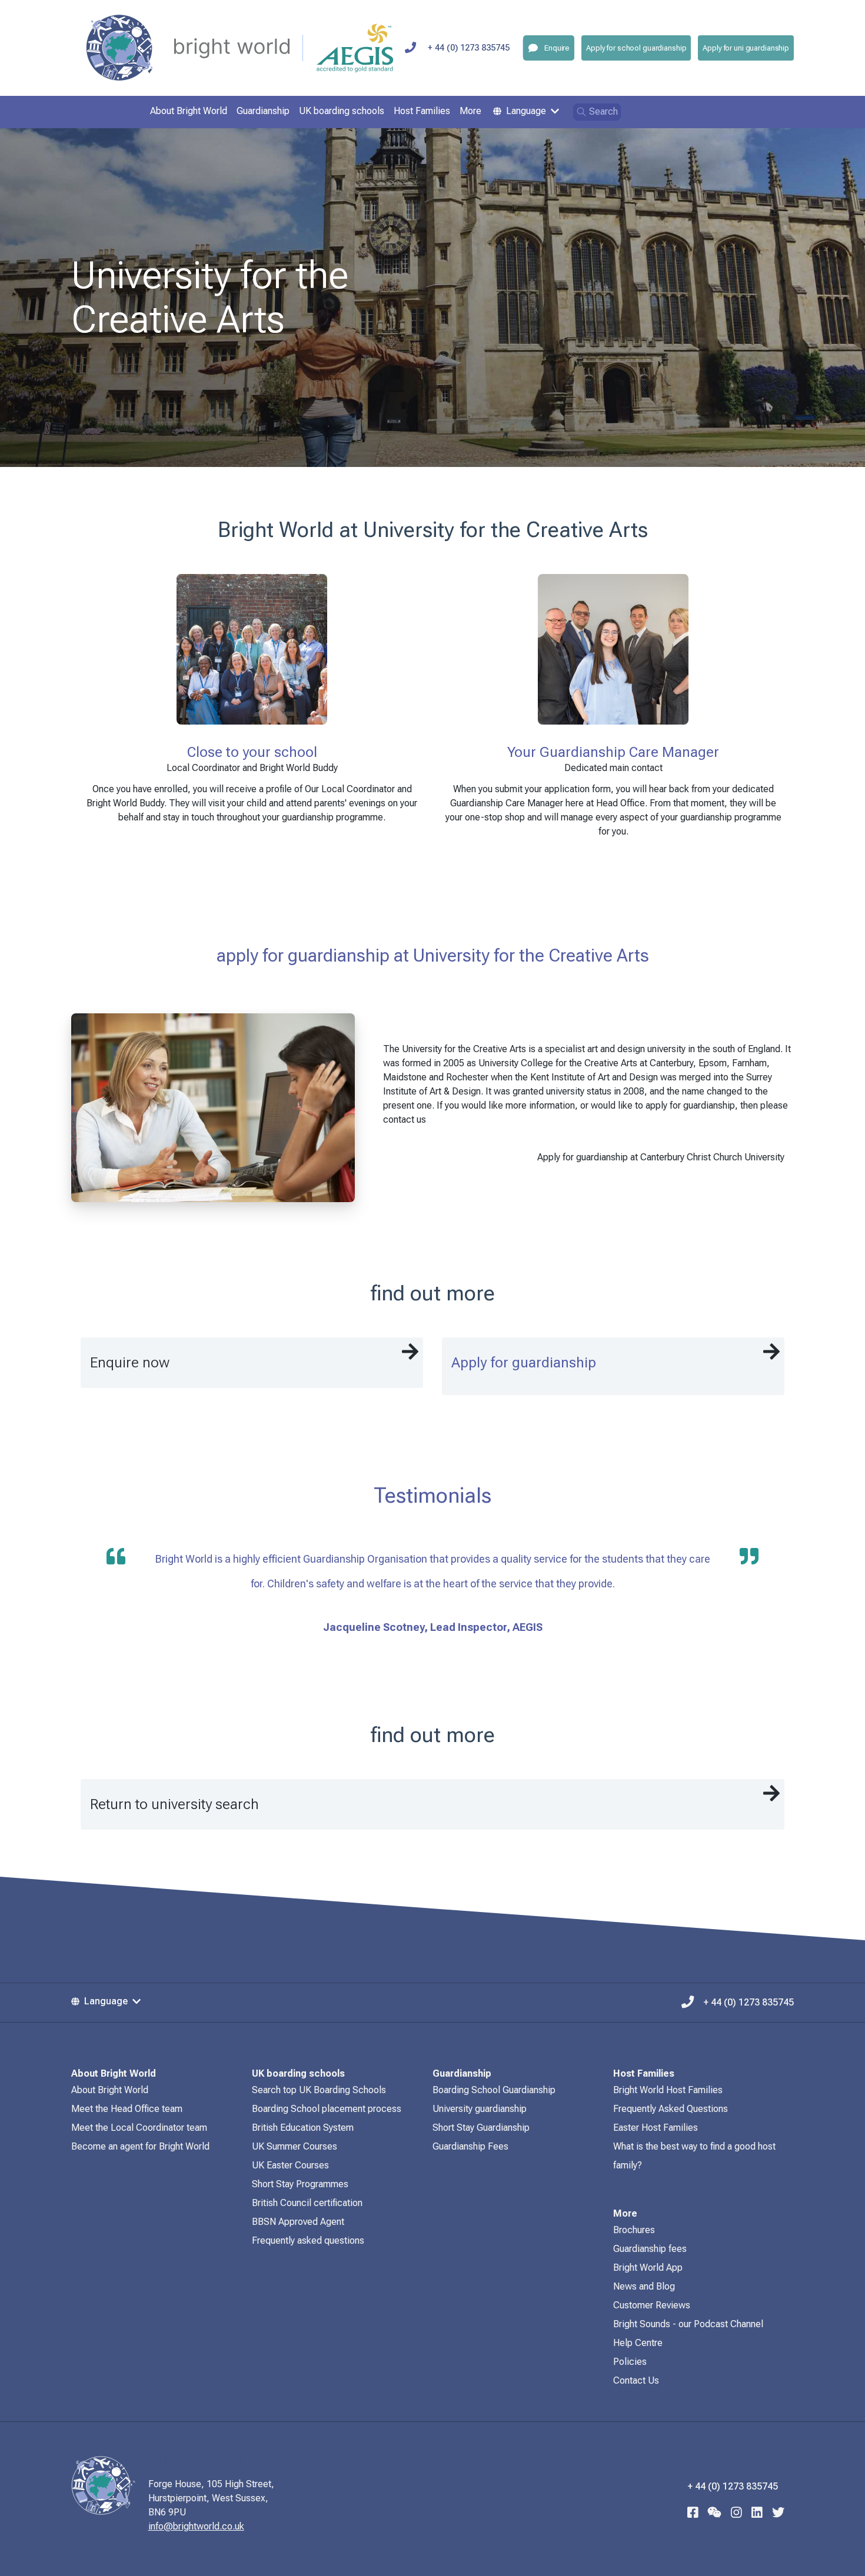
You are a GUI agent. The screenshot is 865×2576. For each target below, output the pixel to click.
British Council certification (307, 2203)
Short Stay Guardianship (481, 2128)
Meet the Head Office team (127, 2109)
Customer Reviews (652, 2305)
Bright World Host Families (668, 2090)
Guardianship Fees (470, 2146)
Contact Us (636, 2380)
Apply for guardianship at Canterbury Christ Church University (661, 1157)
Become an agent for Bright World (140, 2146)
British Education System (303, 2128)
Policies (630, 2362)
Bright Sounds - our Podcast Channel (688, 2324)
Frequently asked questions (308, 2240)
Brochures (634, 2230)
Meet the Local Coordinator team (139, 2128)
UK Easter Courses (290, 2165)
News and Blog (644, 2286)
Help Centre (638, 2343)
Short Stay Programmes (300, 2184)
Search (603, 111)
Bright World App (648, 2268)
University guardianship (480, 2109)
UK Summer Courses (295, 2146)
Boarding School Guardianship (494, 2090)
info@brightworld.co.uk (196, 2526)
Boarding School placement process (327, 2109)
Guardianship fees (650, 2249)
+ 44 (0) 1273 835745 (469, 48)
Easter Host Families (656, 2128)
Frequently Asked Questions (671, 2109)
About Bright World (110, 2090)
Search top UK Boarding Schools (319, 2090)
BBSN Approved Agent (298, 2222)
